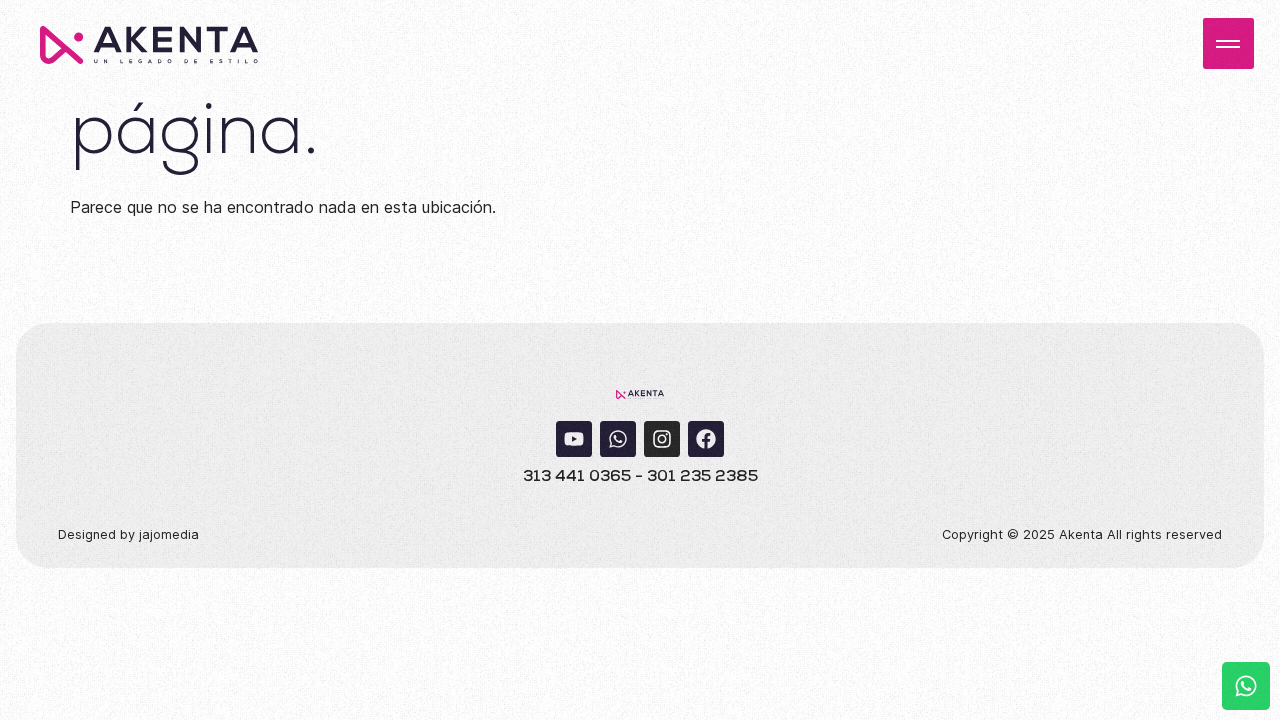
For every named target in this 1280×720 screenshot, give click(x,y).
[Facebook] (706, 439)
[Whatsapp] (618, 439)
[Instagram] (662, 439)
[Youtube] (574, 439)
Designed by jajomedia (128, 534)
